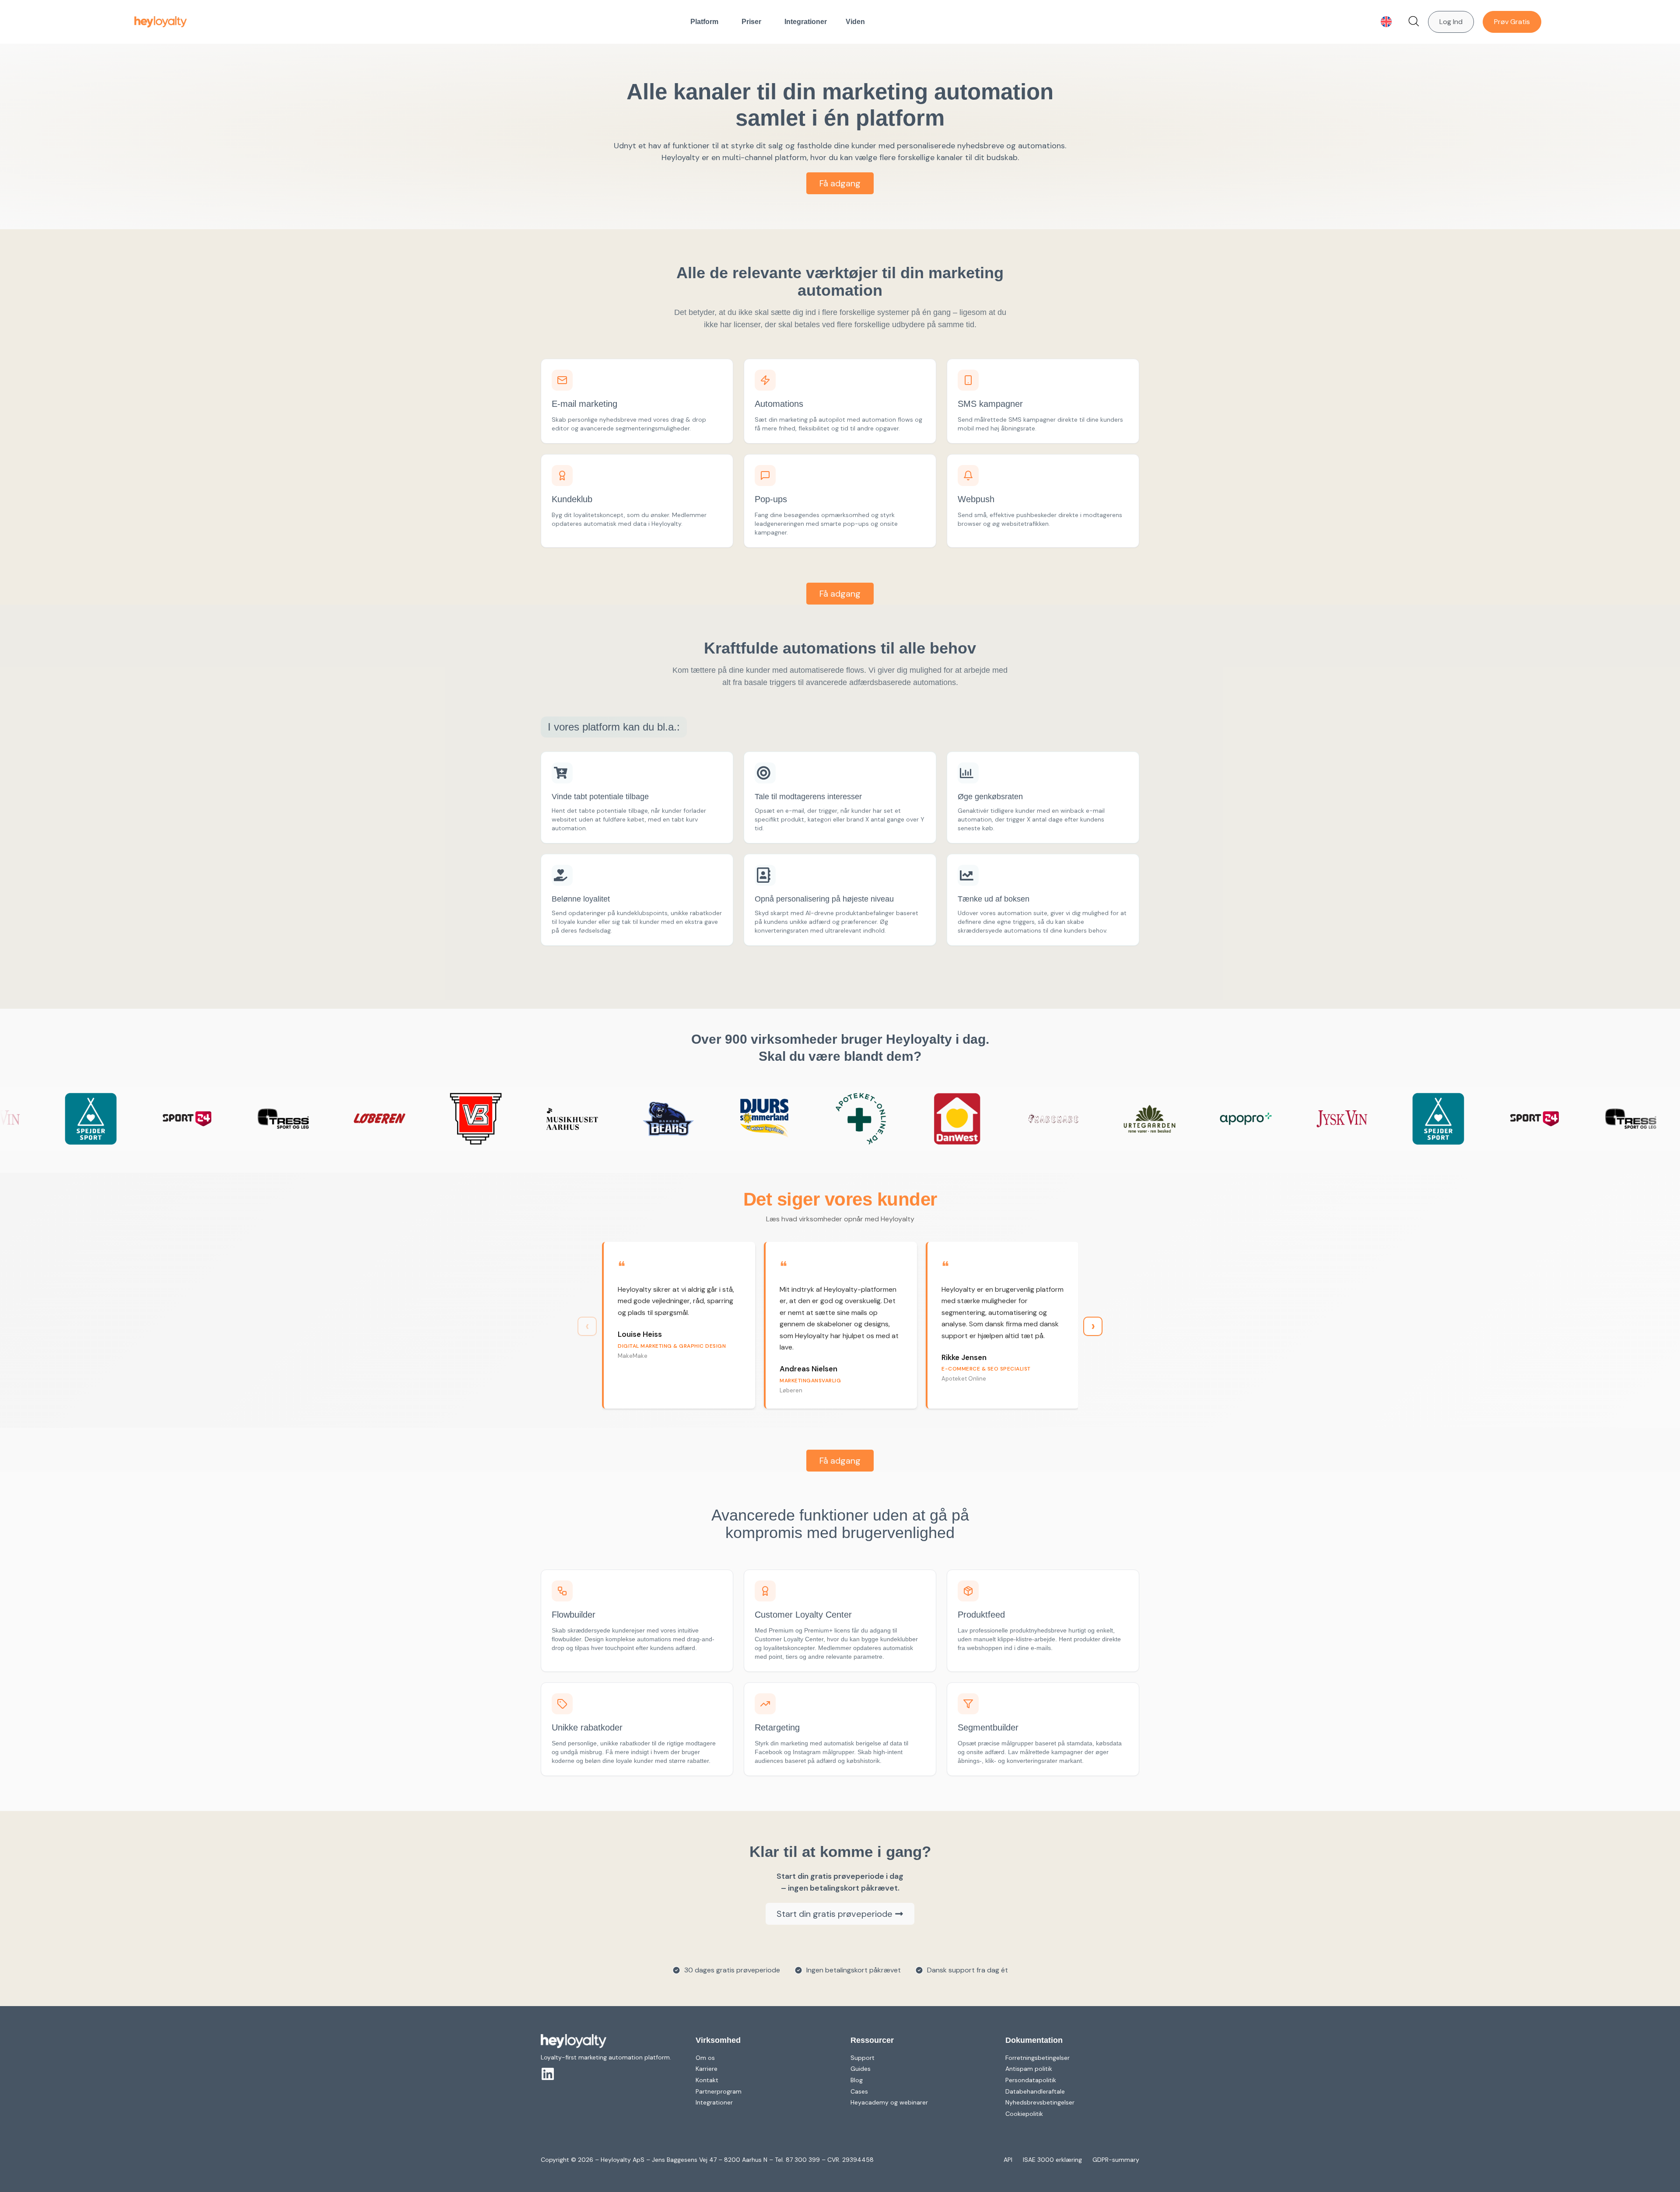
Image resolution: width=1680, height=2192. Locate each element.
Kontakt (707, 2080)
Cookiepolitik (1024, 2114)
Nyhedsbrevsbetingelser (1040, 2102)
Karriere (707, 2069)
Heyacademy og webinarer (889, 2102)
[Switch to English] (1386, 22)
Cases (859, 2091)
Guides (861, 2069)
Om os (705, 2058)
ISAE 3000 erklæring (1052, 2160)
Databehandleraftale (1035, 2091)
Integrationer (806, 22)
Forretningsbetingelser (1038, 2058)
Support (863, 2058)
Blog (857, 2080)
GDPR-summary (1116, 2160)
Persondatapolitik (1031, 2080)
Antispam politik (1029, 2069)
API (1008, 2160)
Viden (855, 22)
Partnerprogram (719, 2091)
